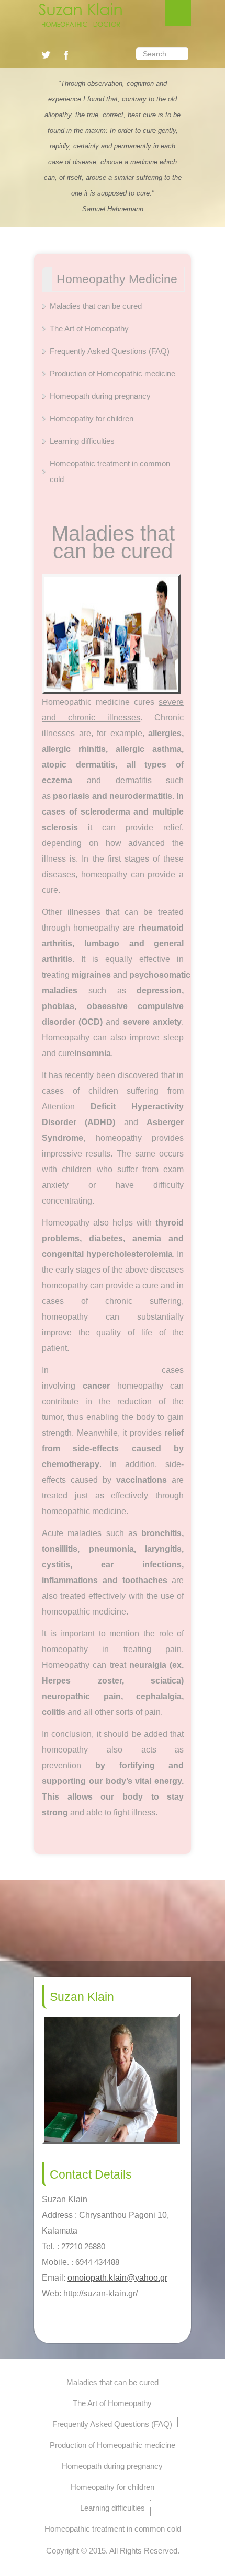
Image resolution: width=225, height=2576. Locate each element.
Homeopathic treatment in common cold (110, 471)
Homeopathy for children (92, 419)
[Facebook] (66, 55)
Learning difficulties (82, 441)
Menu (178, 13)
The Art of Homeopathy (89, 329)
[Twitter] (46, 55)
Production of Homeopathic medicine (113, 374)
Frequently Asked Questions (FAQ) (110, 351)
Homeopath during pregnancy (100, 396)
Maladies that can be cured (96, 306)
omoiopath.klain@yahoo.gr (117, 2278)
